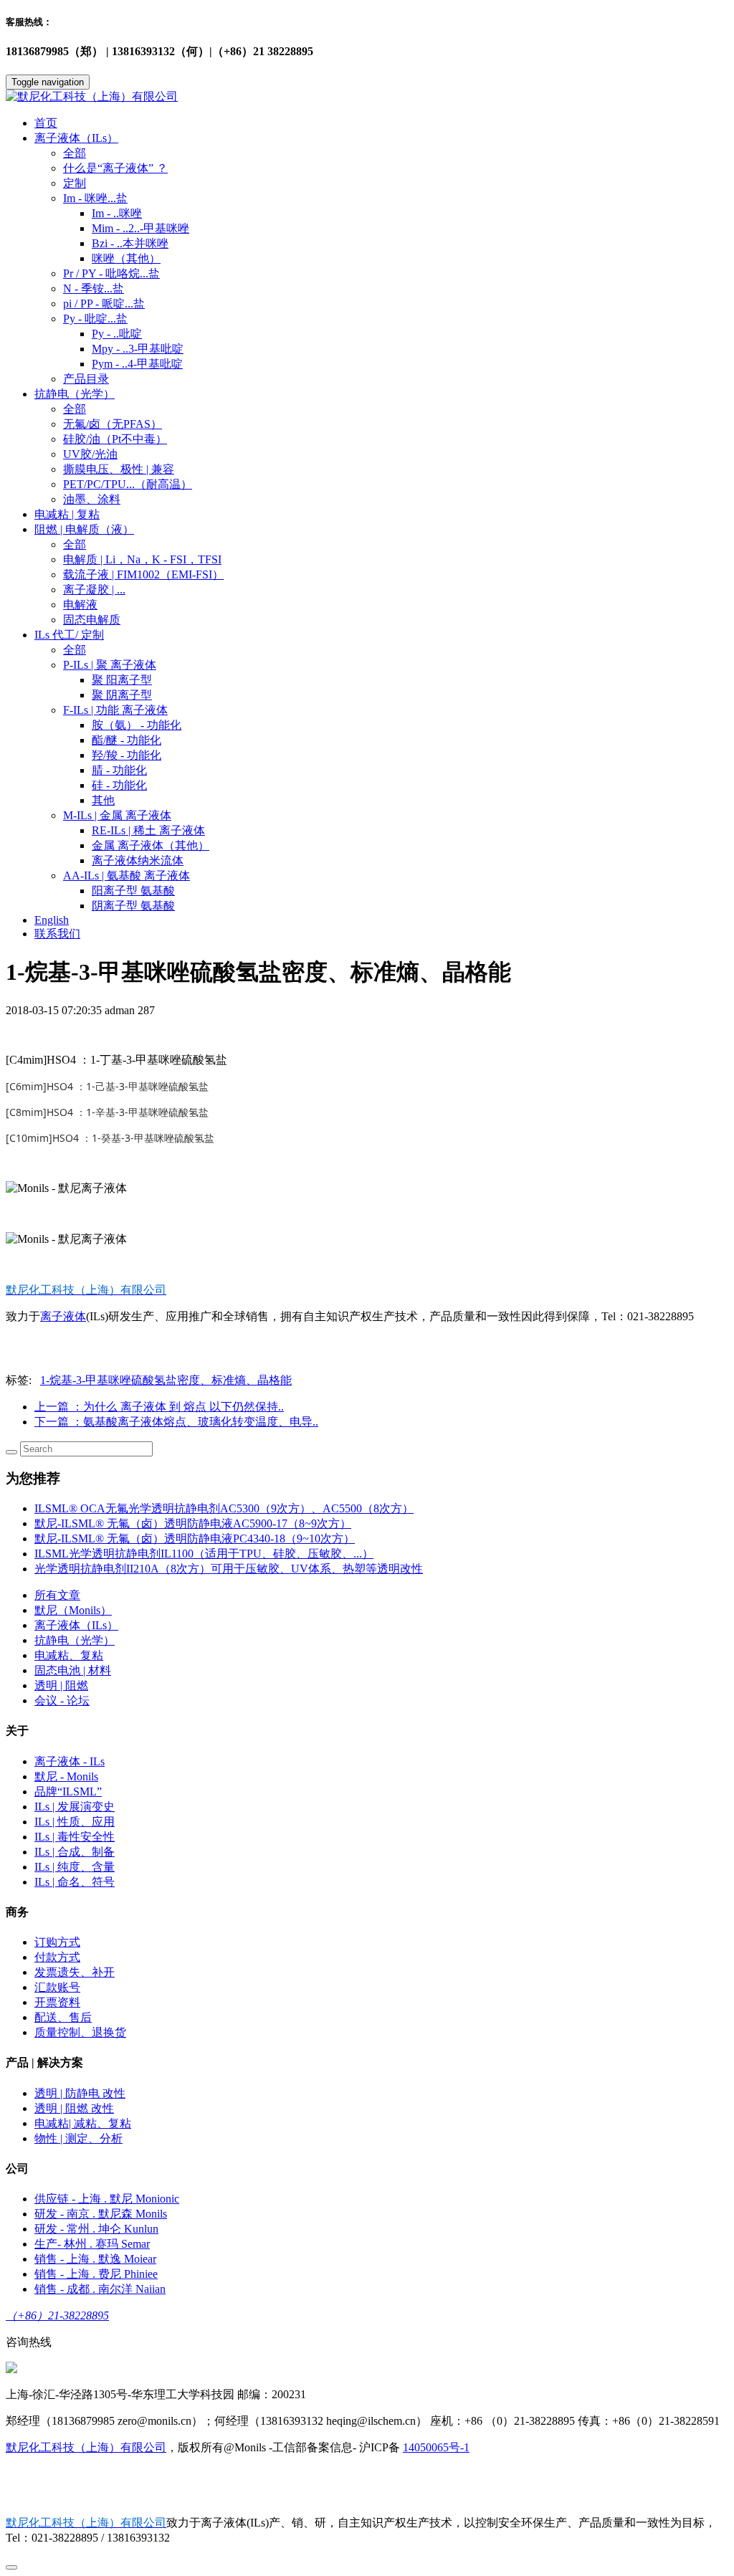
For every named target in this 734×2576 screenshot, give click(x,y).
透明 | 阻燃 (61, 1685)
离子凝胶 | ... (94, 590)
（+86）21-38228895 (57, 2315)
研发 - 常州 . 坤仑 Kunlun (96, 2229)
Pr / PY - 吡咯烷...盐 (111, 273)
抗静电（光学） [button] (75, 394)
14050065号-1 (436, 2447)
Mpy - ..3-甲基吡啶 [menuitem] (138, 349)
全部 (75, 153)
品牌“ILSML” (68, 1792)
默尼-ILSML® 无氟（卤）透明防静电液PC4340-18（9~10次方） (195, 1539)
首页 (46, 123)
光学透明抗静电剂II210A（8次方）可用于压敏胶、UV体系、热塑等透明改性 (229, 1569)
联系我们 (57, 934)
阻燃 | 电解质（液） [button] (84, 529)
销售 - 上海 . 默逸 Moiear (95, 2259)
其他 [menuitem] (103, 800)
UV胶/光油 (90, 454)
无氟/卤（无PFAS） (113, 424)
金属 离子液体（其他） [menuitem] (151, 845)
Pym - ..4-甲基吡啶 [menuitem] (137, 364)
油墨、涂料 (92, 499)
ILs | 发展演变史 (75, 1807)
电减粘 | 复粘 (67, 514)
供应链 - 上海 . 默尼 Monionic (107, 2199)
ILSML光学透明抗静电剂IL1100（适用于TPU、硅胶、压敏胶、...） (204, 1554)
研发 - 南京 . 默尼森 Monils (101, 2214)
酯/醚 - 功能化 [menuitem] (127, 740)
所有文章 (57, 1595)
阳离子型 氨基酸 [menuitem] (133, 891)
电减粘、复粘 (69, 1655)
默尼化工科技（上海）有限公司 (86, 2447)
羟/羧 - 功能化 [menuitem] (127, 755)
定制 (75, 183)
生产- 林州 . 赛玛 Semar (92, 2244)
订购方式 (57, 1942)
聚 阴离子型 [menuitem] (122, 695)
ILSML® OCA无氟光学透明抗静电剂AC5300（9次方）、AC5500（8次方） (224, 1508)
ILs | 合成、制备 (75, 1852)
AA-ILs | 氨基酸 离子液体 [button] (127, 876)
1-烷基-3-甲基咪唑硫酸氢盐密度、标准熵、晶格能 (166, 1380)
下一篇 (176, 1422)
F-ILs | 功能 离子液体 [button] (115, 710)
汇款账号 (57, 1987)
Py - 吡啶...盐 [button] (95, 319)
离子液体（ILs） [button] (76, 138)
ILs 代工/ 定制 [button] (69, 635)
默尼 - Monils (66, 1776)
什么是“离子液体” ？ (115, 168)
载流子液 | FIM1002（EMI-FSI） (143, 574)
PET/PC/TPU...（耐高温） (128, 484)
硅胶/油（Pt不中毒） (115, 439)
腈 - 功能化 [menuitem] (119, 770)
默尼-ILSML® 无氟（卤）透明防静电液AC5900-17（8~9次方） (193, 1523)
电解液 (80, 605)
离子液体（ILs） (76, 1625)
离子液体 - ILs (70, 1761)
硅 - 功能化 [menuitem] (119, 785)
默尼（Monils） (73, 1610)
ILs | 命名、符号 (75, 1882)
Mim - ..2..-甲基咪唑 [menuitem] (140, 228)
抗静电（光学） (75, 1640)
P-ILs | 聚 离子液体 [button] (110, 665)
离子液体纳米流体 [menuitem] (138, 860)
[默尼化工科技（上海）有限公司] (367, 97)
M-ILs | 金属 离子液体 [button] (117, 815)
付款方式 (57, 1957)
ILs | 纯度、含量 (75, 1867)
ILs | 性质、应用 (75, 1822)
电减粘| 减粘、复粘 (83, 2123)
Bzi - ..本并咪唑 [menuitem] (130, 243)
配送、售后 (63, 2017)
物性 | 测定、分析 (78, 2138)
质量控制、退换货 (80, 2032)
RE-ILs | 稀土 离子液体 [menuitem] (148, 830)
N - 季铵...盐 (94, 288)
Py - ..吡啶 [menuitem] (117, 334)
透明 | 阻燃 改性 (74, 2108)
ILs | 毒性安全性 (75, 1837)
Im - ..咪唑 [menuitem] (117, 213)
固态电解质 (92, 620)
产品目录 (86, 379)
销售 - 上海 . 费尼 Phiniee (96, 2274)
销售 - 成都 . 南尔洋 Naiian (100, 2289)
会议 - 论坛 (62, 1700)
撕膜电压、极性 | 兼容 (119, 469)
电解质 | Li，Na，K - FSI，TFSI (142, 559)
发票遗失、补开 (75, 1972)
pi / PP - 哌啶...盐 (104, 304)
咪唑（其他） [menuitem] (126, 258)
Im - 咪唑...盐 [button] (95, 198)
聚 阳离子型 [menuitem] (122, 680)
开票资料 (57, 2002)
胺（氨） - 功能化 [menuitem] (137, 725)
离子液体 (63, 1316)
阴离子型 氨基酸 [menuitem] (133, 906)
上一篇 (159, 1407)
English (52, 920)
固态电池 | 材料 (73, 1670)
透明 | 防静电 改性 (80, 2093)
